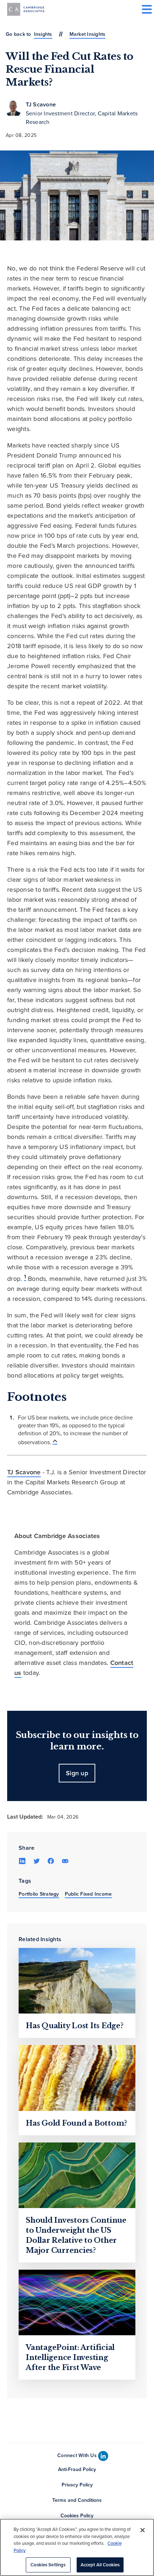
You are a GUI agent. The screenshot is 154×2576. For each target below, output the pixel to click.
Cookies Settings (48, 2565)
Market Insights (88, 34)
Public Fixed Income (88, 1894)
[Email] (65, 1861)
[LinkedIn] (22, 1861)
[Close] (143, 2530)
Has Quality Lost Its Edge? (75, 2026)
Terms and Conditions (77, 2500)
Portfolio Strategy (39, 1894)
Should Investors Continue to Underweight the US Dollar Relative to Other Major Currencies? (76, 2235)
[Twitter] (37, 1861)
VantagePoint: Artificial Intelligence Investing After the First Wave (70, 2357)
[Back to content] (55, 1441)
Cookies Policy (77, 2515)
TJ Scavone (41, 104)
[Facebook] (51, 1861)
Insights (43, 34)
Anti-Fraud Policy (77, 2469)
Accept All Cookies (100, 2565)
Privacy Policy (77, 2485)
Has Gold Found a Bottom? (76, 2123)
